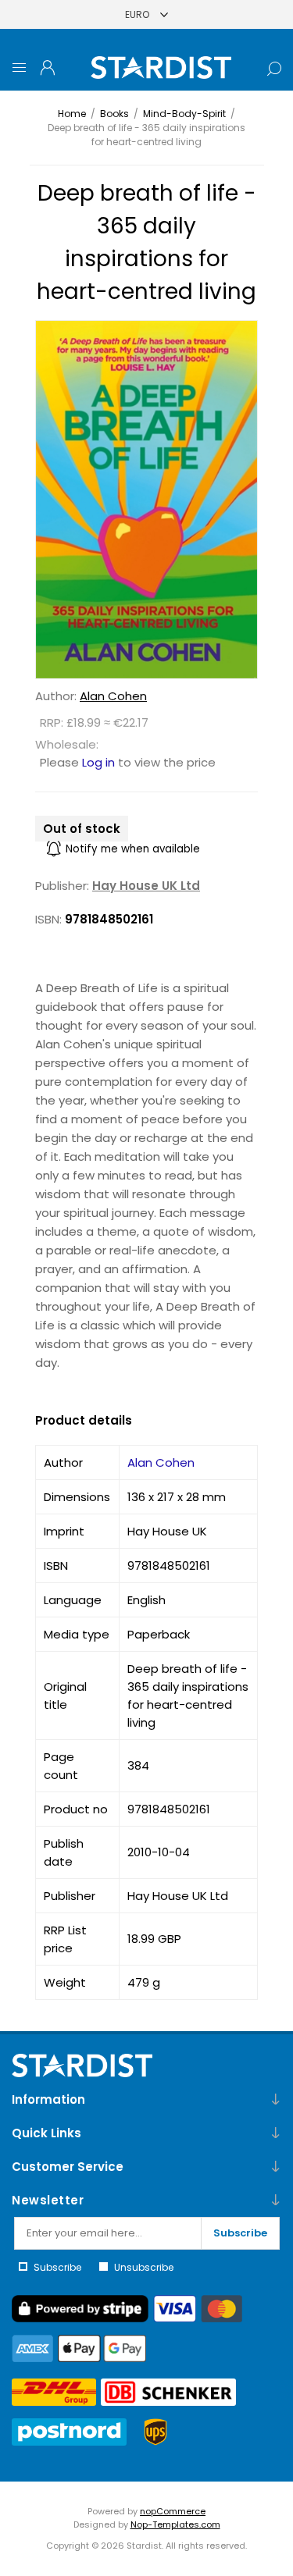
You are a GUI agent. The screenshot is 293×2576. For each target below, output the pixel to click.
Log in (98, 762)
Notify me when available (133, 849)
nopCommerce (173, 2511)
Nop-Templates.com (175, 2524)
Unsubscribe (144, 2267)
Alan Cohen (113, 696)
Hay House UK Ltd (146, 886)
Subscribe (240, 2233)
